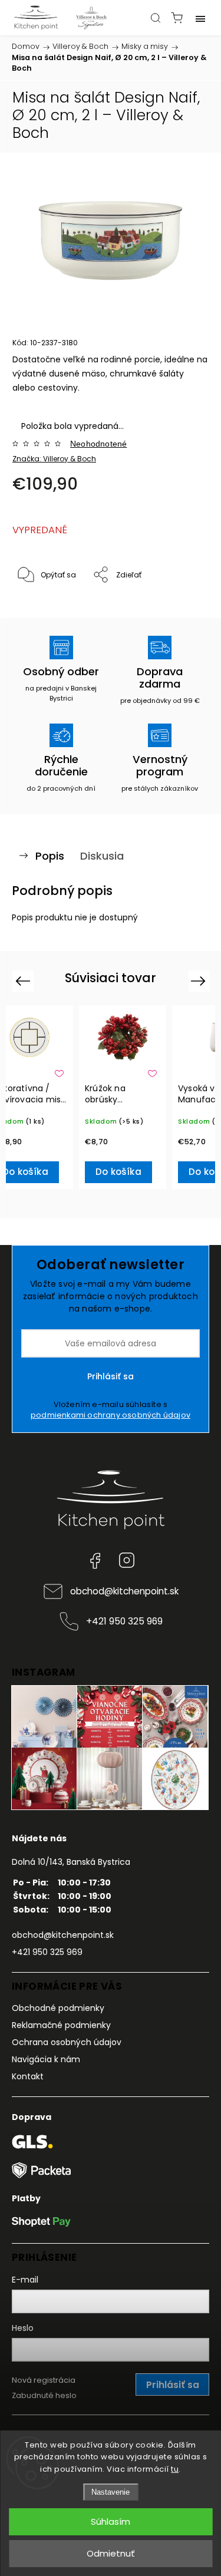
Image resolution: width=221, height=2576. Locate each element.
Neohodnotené (98, 444)
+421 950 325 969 (124, 1621)
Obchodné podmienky (58, 2008)
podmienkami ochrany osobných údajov (111, 1415)
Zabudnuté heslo (44, 2395)
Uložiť (40, 611)
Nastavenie (111, 2492)
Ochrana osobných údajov (67, 2042)
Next (200, 981)
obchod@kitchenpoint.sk (124, 1591)
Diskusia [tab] (102, 856)
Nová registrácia (44, 2380)
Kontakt (28, 2076)
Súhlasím (111, 2521)
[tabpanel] (123, 1097)
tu (175, 2469)
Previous (24, 981)
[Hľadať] (156, 18)
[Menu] (200, 18)
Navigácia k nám (46, 2059)
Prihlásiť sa (111, 1376)
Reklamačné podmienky (61, 2025)
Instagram (127, 1560)
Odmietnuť (111, 2553)
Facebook (95, 1560)
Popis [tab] (50, 856)
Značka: (54, 459)
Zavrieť (181, 605)
